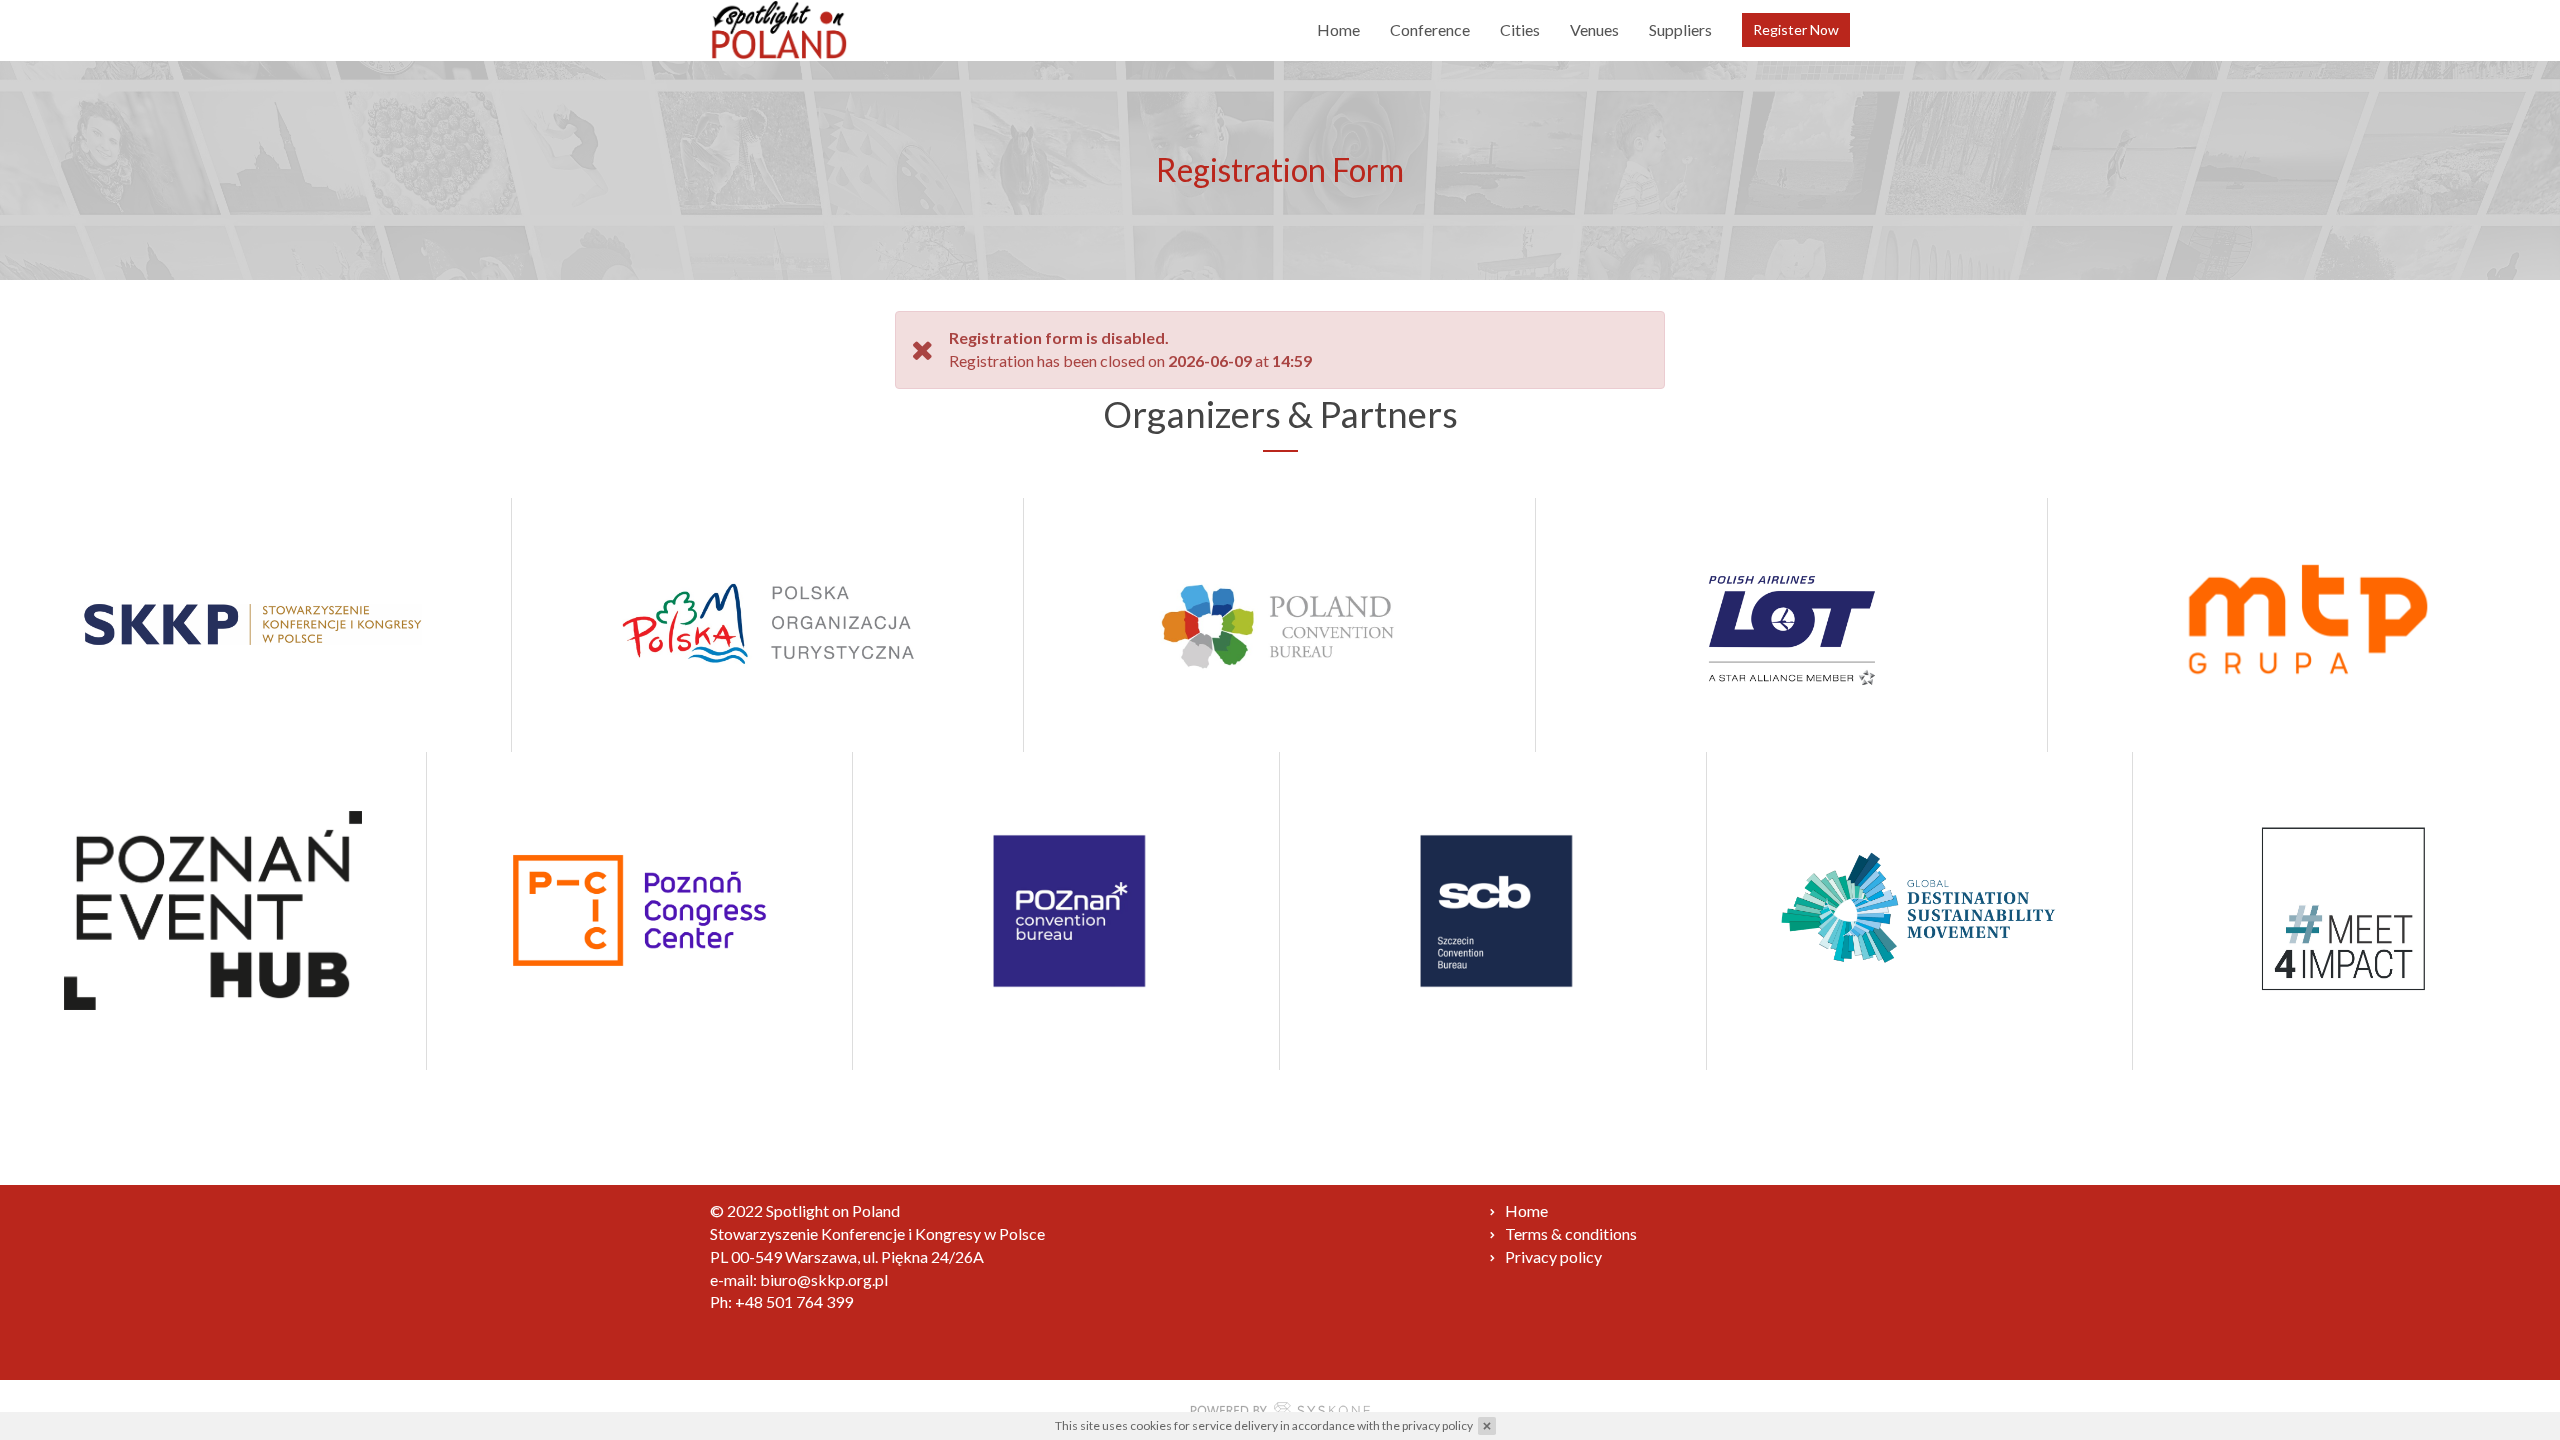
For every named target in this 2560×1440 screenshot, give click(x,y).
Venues (1594, 29)
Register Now (1796, 29)
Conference (1430, 29)
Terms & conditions (1571, 1233)
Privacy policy (1553, 1256)
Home (1338, 29)
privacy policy (1437, 1425)
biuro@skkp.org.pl (824, 1279)
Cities (1520, 29)
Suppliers (1680, 29)
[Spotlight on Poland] (779, 30)
